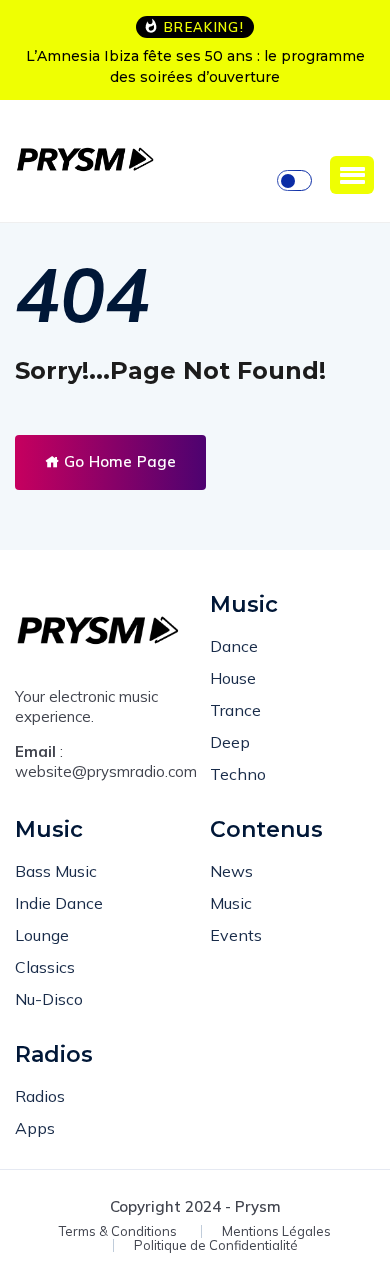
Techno (238, 774)
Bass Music (56, 871)
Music (231, 903)
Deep (230, 742)
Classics (45, 967)
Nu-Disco (49, 999)
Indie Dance (59, 903)
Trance (235, 710)
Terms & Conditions (118, 1231)
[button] (352, 175)
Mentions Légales (276, 1231)
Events (236, 935)
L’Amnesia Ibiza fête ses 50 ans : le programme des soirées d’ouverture (195, 66)
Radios (40, 1096)
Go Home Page (118, 461)
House (233, 678)
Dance (234, 646)
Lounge (42, 935)
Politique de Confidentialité (216, 1245)
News (231, 871)
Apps (35, 1128)
